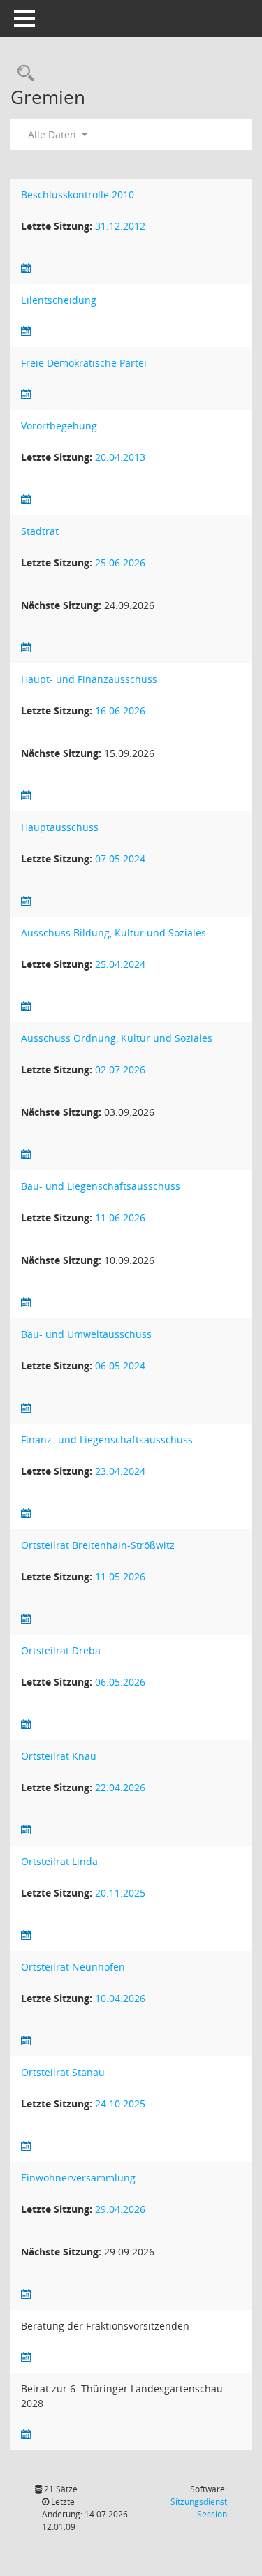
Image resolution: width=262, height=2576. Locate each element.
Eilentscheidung (59, 300)
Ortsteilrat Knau (59, 1756)
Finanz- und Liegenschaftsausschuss (107, 1440)
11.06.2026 (120, 1217)
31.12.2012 (120, 226)
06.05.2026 (120, 1682)
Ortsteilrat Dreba (61, 1650)
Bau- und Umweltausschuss (86, 1334)
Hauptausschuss (60, 827)
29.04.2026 (120, 2209)
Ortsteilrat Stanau (63, 2072)
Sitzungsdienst (199, 2508)
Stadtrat (40, 531)
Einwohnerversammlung (78, 2178)
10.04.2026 (120, 1998)
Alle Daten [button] (53, 134)
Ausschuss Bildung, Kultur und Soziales (114, 933)
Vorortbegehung (59, 426)
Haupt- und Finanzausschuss (89, 679)
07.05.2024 (120, 859)
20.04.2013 (120, 457)
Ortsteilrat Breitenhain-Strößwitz (98, 1545)
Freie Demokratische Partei (84, 363)
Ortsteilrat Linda (59, 1861)
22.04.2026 (120, 1787)
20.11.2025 (120, 1893)
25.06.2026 (120, 562)
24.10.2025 (120, 2104)
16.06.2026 (120, 711)
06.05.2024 (120, 1366)
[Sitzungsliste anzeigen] (26, 268)
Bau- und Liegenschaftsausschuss (101, 1186)
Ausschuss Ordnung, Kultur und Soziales (117, 1038)
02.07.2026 (120, 1069)
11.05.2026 (120, 1576)
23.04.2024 (120, 1471)
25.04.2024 (120, 964)
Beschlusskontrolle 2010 (78, 194)
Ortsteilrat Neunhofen (73, 1967)
